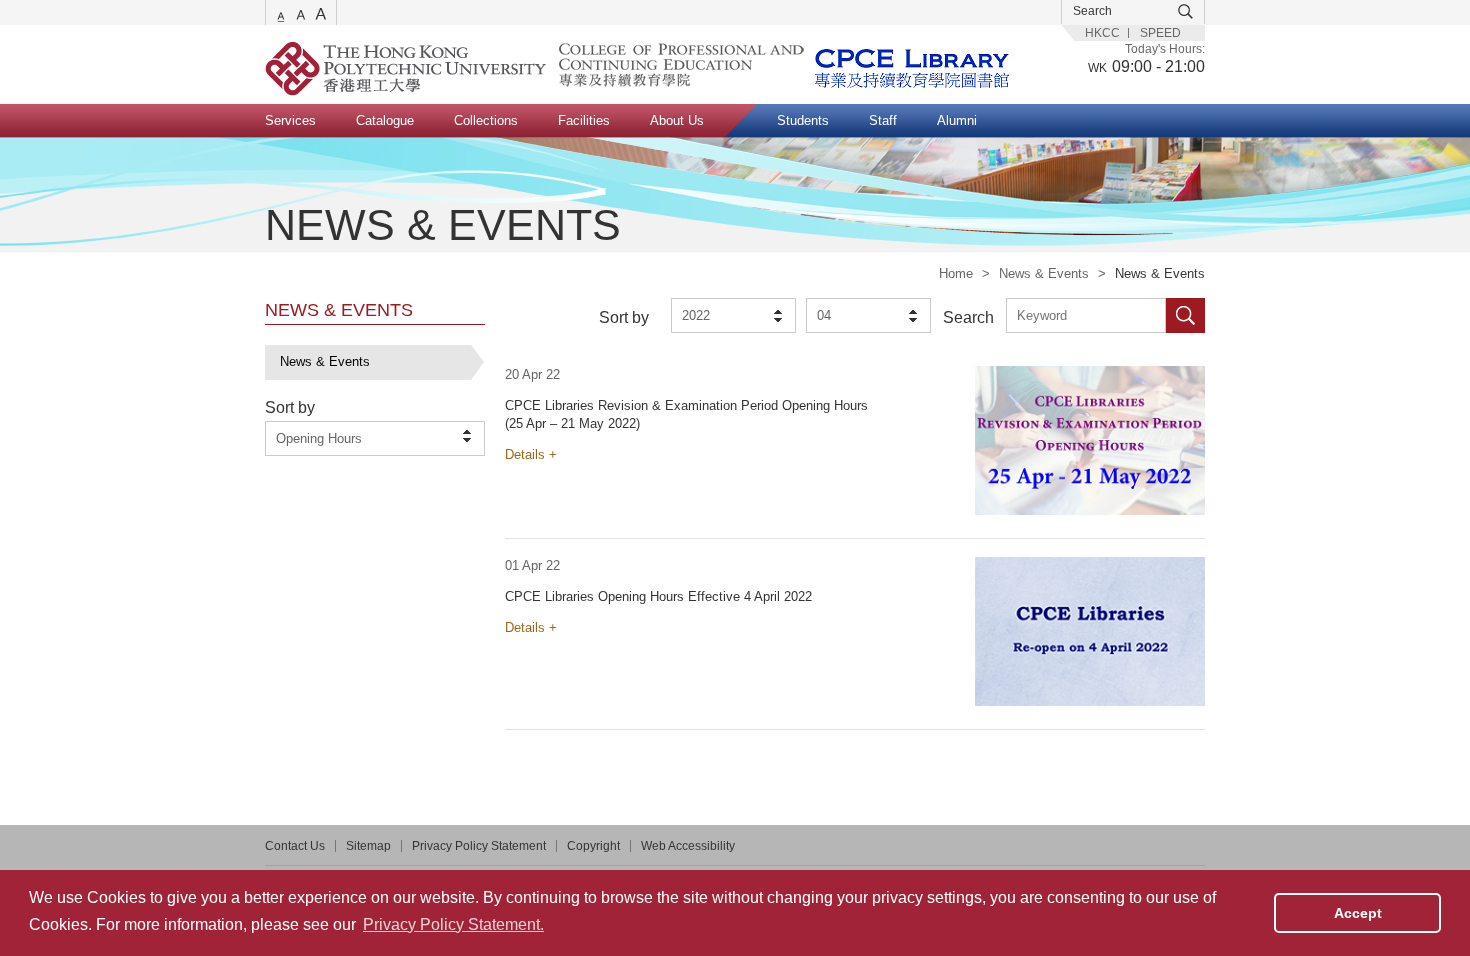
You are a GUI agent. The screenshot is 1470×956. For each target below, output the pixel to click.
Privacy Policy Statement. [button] (453, 924)
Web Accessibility (688, 846)
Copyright (593, 846)
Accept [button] (1358, 913)
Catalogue (385, 120)
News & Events (1044, 273)
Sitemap (368, 846)
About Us (677, 120)
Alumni (957, 120)
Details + (531, 454)
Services (290, 120)
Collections (486, 120)
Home (956, 273)
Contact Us (295, 846)
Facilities (584, 120)
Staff (883, 120)
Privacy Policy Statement (479, 846)
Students (803, 120)
